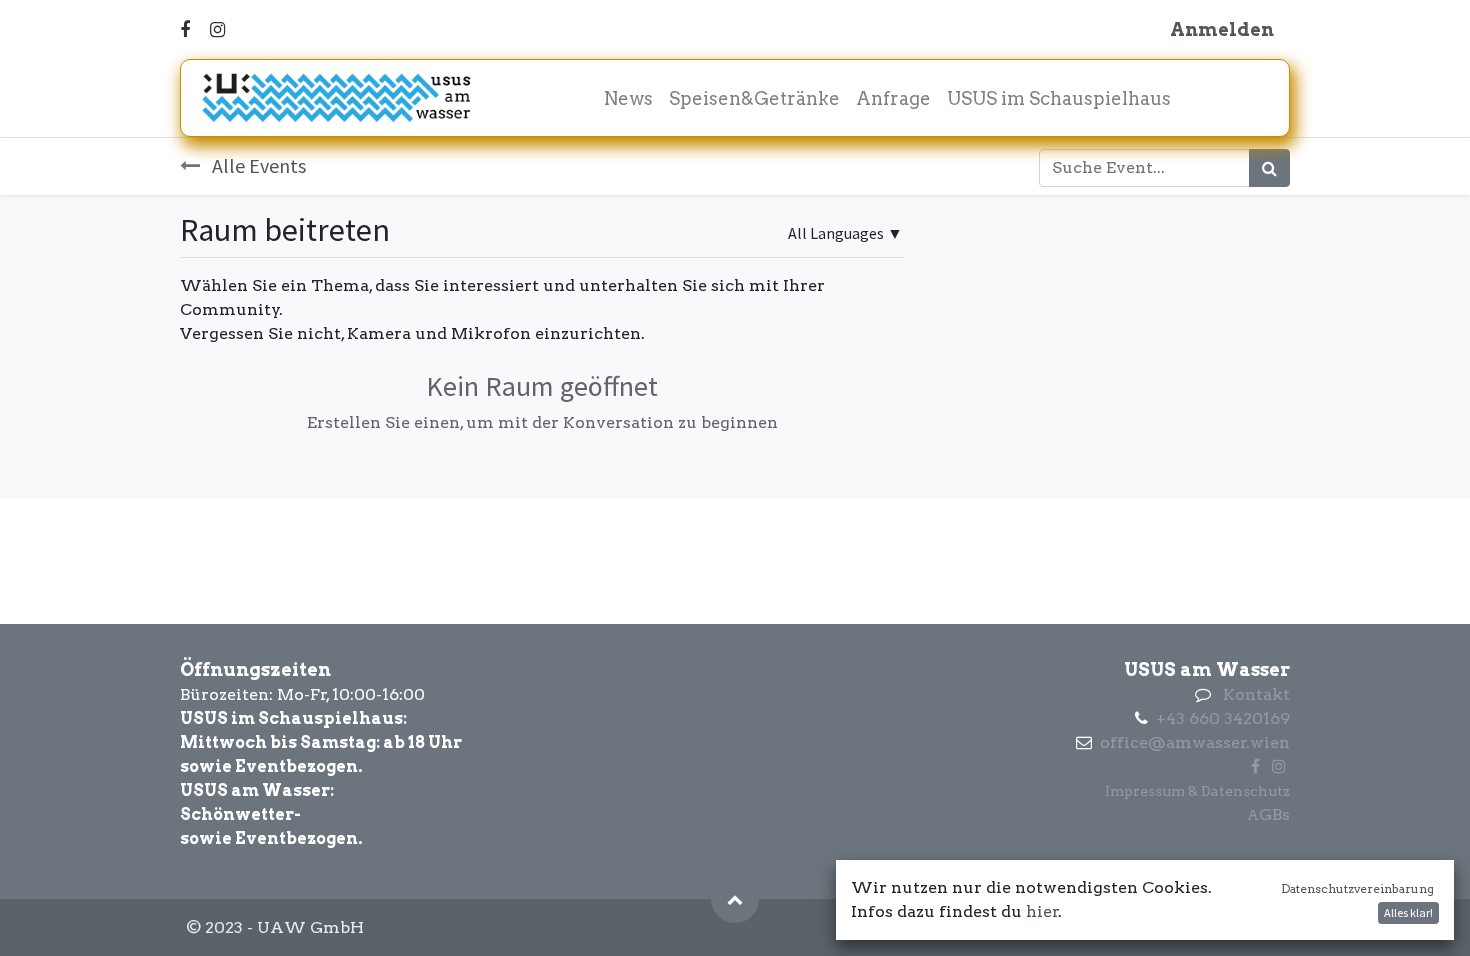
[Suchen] (1269, 168)
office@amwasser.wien (1195, 742)
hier (1042, 911)
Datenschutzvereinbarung (1357, 888)
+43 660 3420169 (1223, 718)
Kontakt (1256, 694)
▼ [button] (845, 233)
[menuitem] (628, 98)
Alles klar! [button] (1408, 912)
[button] (735, 899)
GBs (1274, 814)
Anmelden (1222, 29)
